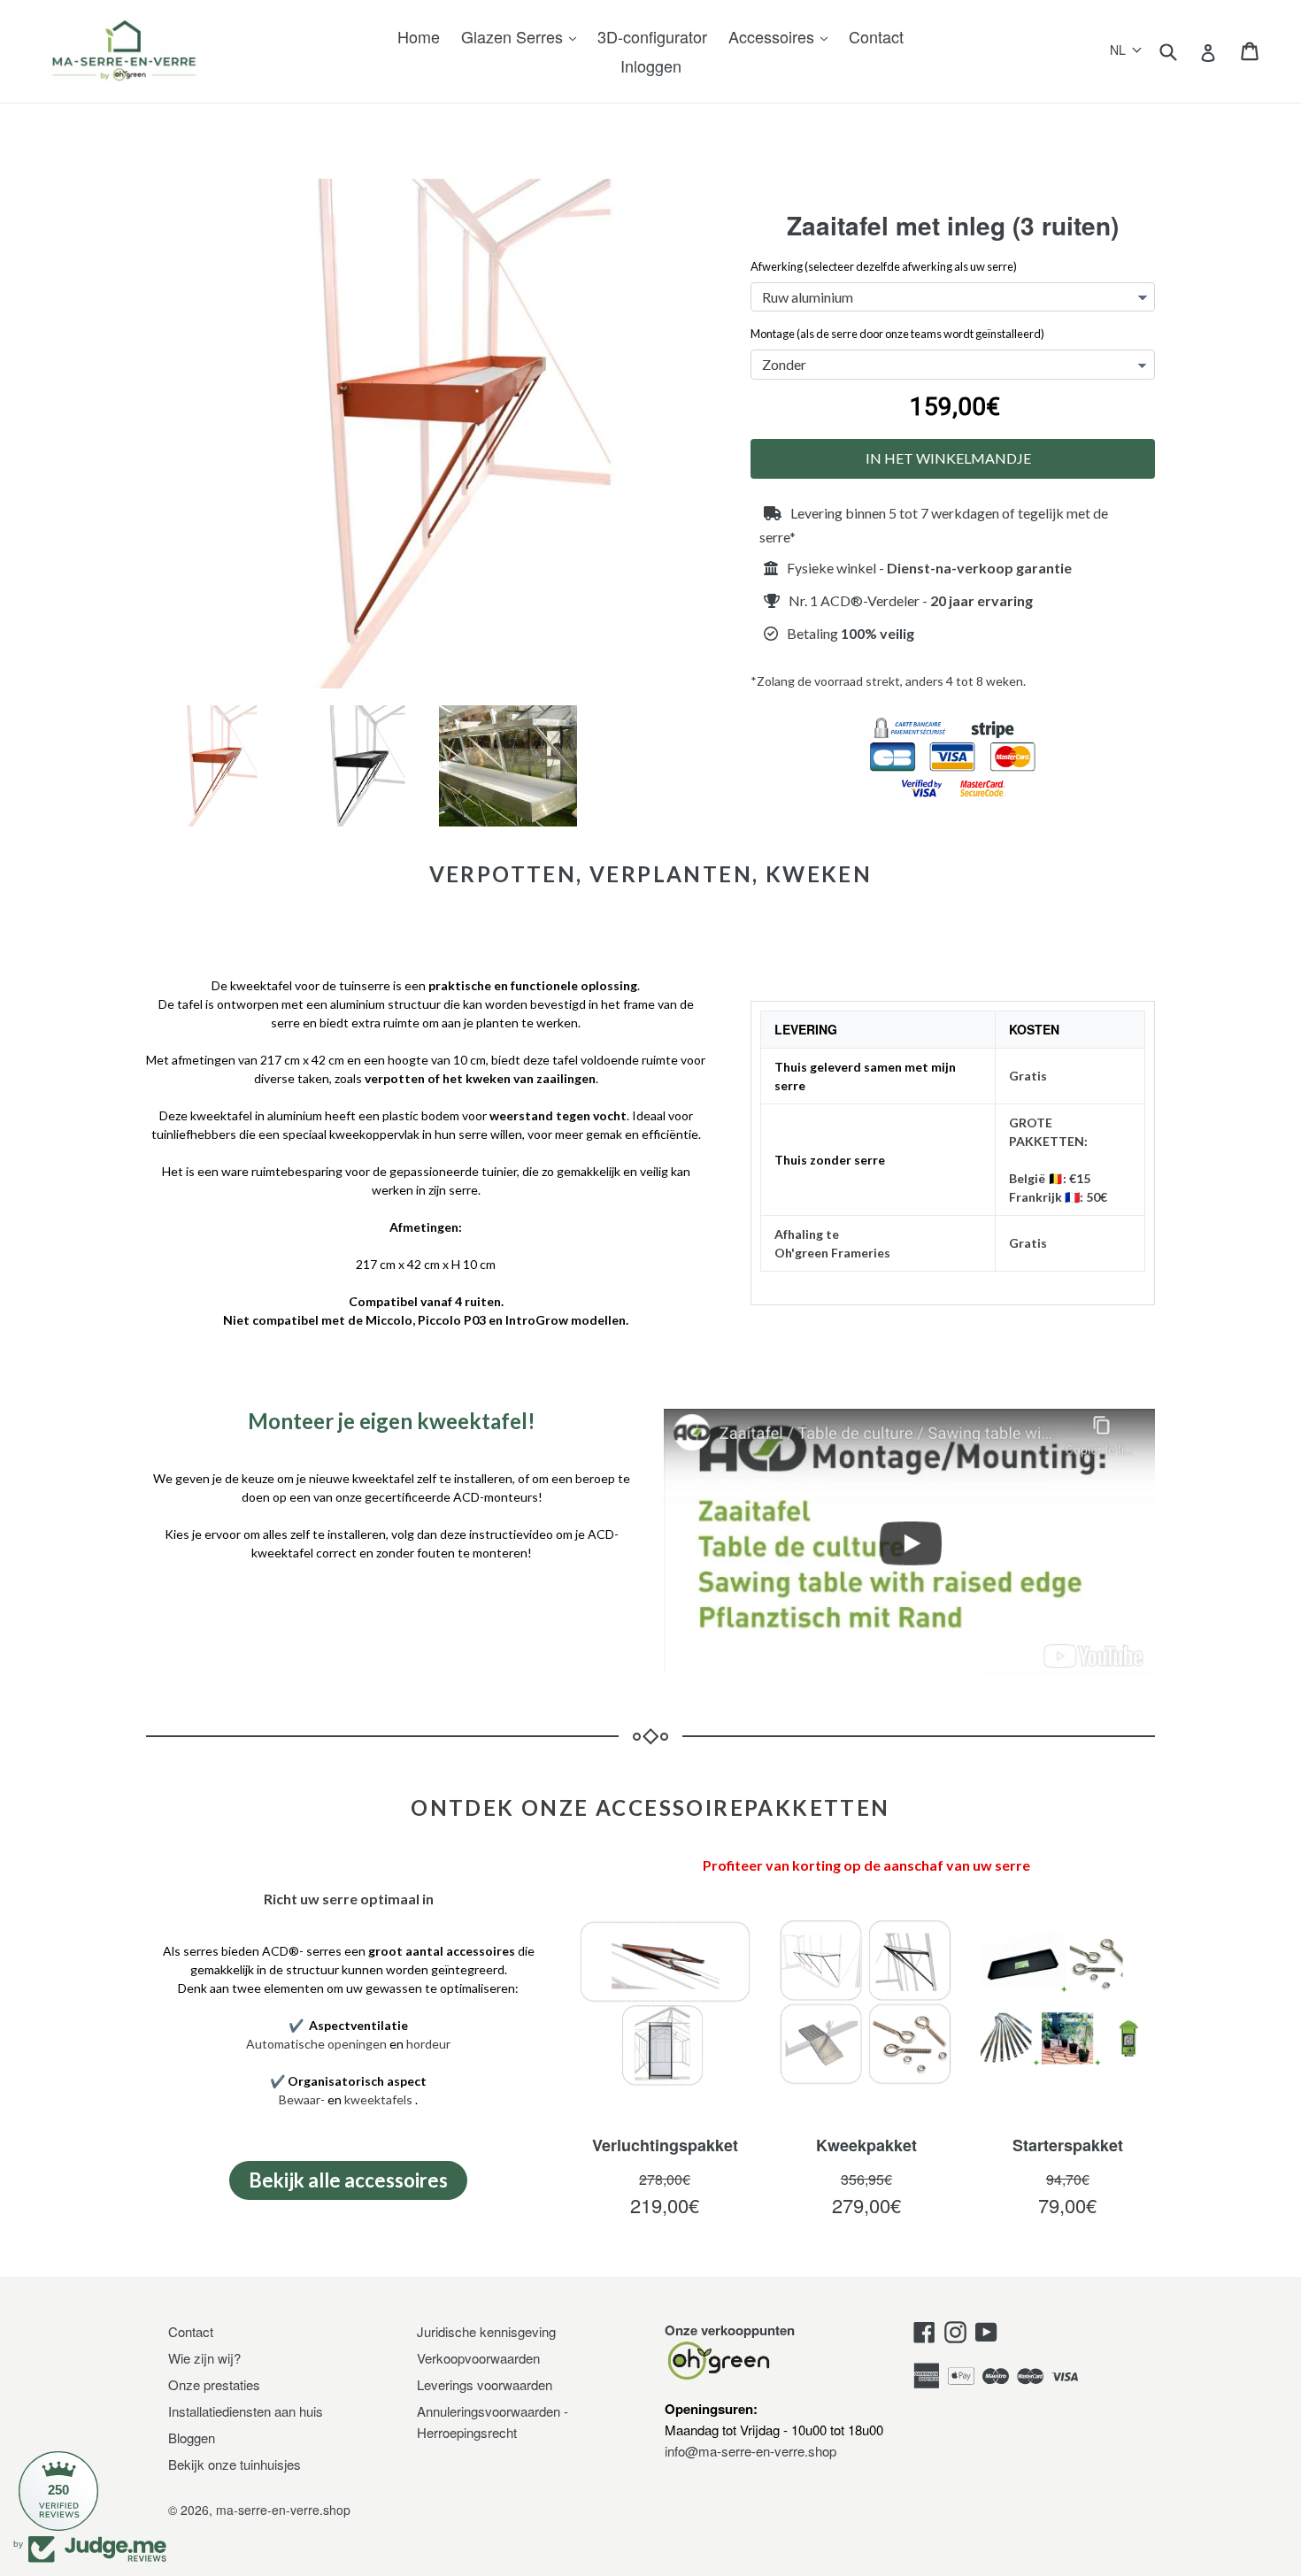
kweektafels (378, 2099)
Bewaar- (302, 2099)
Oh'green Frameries (832, 1253)
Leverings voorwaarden (485, 2384)
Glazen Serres (514, 36)
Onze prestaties (214, 2384)
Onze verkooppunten (730, 2330)
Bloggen (192, 2438)
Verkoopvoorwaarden (478, 2358)
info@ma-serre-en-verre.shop (751, 2451)
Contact (876, 36)
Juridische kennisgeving (486, 2331)
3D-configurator (652, 36)
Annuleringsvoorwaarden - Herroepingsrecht (493, 2422)
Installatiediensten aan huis (246, 2411)
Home (419, 36)
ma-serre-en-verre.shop (283, 2510)
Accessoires (774, 36)
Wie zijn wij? (204, 2358)
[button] (1126, 50)
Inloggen (651, 65)
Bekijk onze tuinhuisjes (235, 2464)
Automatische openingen (316, 2044)
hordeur (428, 2044)
